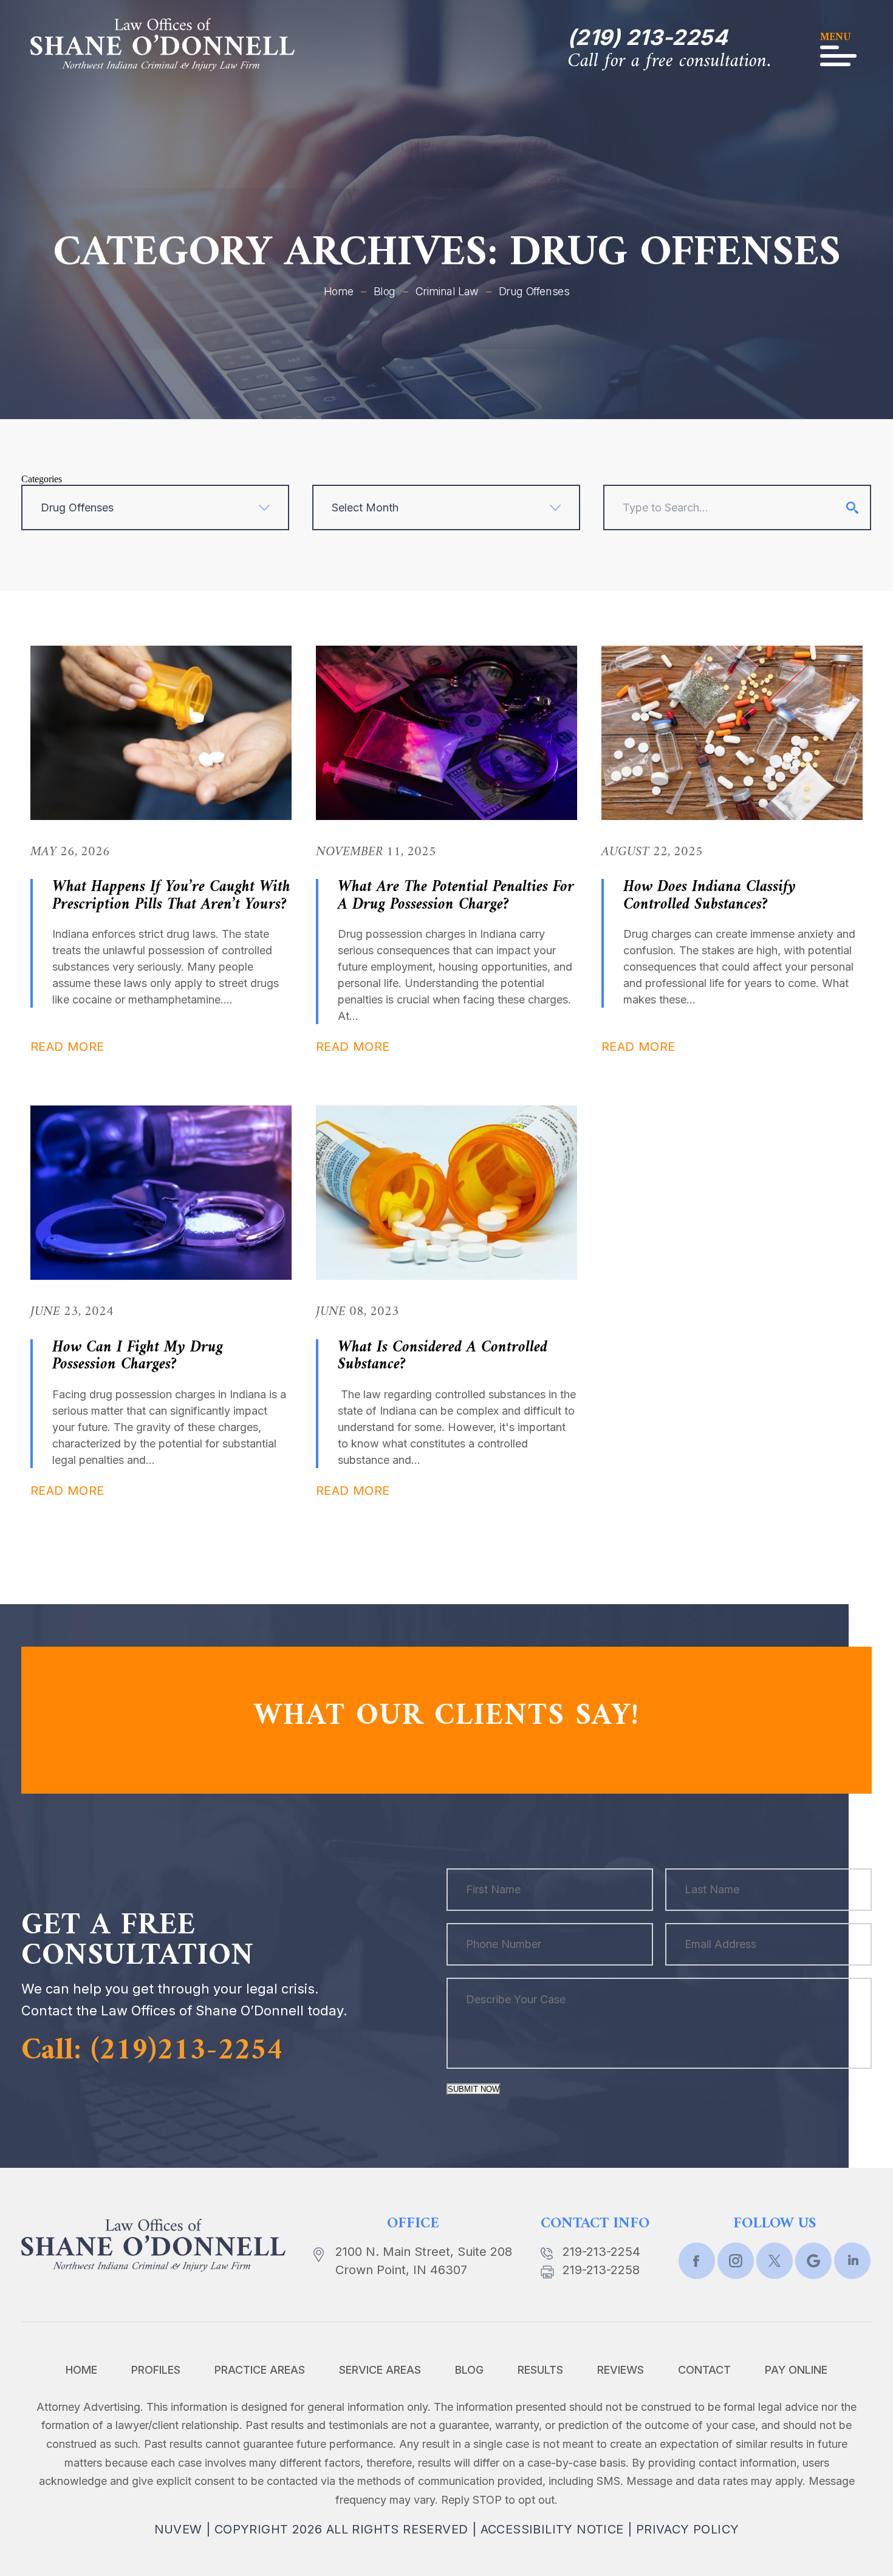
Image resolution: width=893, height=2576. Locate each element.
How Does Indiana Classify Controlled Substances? (710, 896)
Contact (704, 2370)
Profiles (156, 2370)
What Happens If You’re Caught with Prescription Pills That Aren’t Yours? (171, 896)
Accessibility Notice (552, 2529)
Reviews (621, 2370)
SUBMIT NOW (474, 2089)
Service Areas (380, 2370)
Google (813, 2261)
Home (81, 2370)
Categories (42, 479)
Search (852, 508)
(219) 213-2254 (648, 37)
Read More (67, 1047)
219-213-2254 (601, 2252)
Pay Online (796, 2370)
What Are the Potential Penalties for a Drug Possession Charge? (456, 896)
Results (540, 2370)
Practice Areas (260, 2370)
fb (697, 2261)
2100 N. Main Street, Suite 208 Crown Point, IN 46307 (424, 2261)
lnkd (852, 2261)
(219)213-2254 (187, 2051)
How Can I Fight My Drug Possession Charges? (138, 1356)
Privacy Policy (688, 2529)
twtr (736, 2261)
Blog (469, 2370)
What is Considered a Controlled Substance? (443, 1356)
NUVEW (178, 2529)
